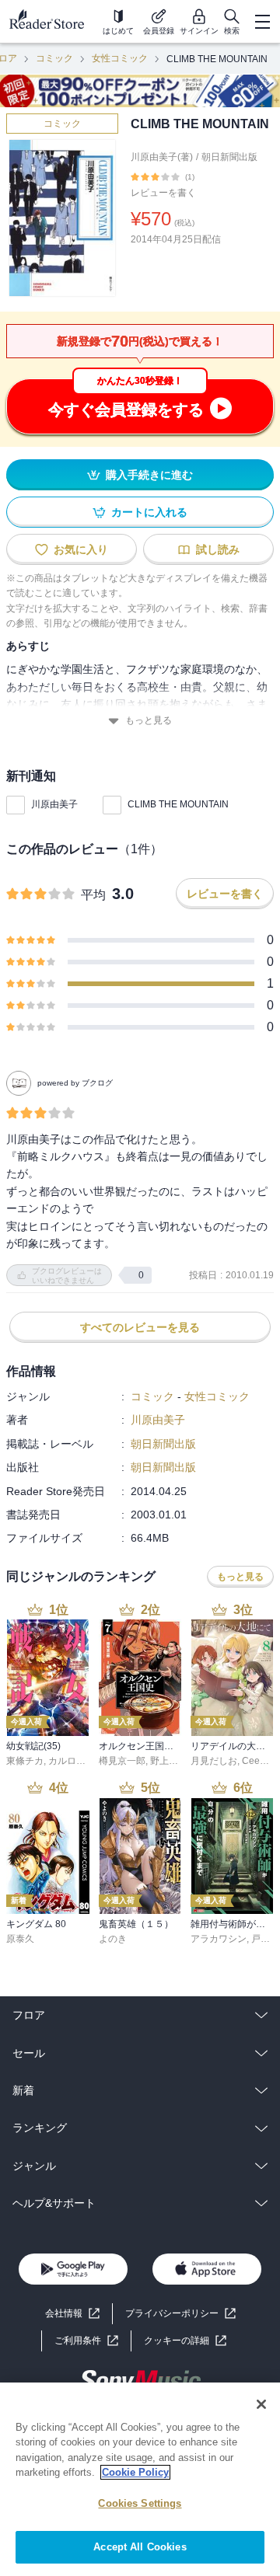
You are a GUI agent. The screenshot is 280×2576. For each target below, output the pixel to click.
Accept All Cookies (140, 2547)
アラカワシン (219, 1939)
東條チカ (25, 1761)
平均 (93, 895)
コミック (54, 58)
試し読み (218, 549)
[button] (185, 2341)
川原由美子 (54, 804)
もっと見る (149, 720)
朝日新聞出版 (229, 157)
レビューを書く (163, 193)
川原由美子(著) (162, 157)
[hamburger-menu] (262, 22)
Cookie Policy (135, 2472)
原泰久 (20, 1939)
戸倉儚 (265, 1939)
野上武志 (169, 1761)
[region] (140, 2479)
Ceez (253, 1761)
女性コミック (120, 58)
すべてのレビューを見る (140, 1327)
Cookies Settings (140, 2503)
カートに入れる (149, 512)
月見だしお (214, 1761)
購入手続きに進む (149, 475)
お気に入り (81, 549)
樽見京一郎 (122, 1761)
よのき (113, 1939)
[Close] (261, 2404)
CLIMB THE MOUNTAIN (178, 804)
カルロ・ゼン (76, 1761)
